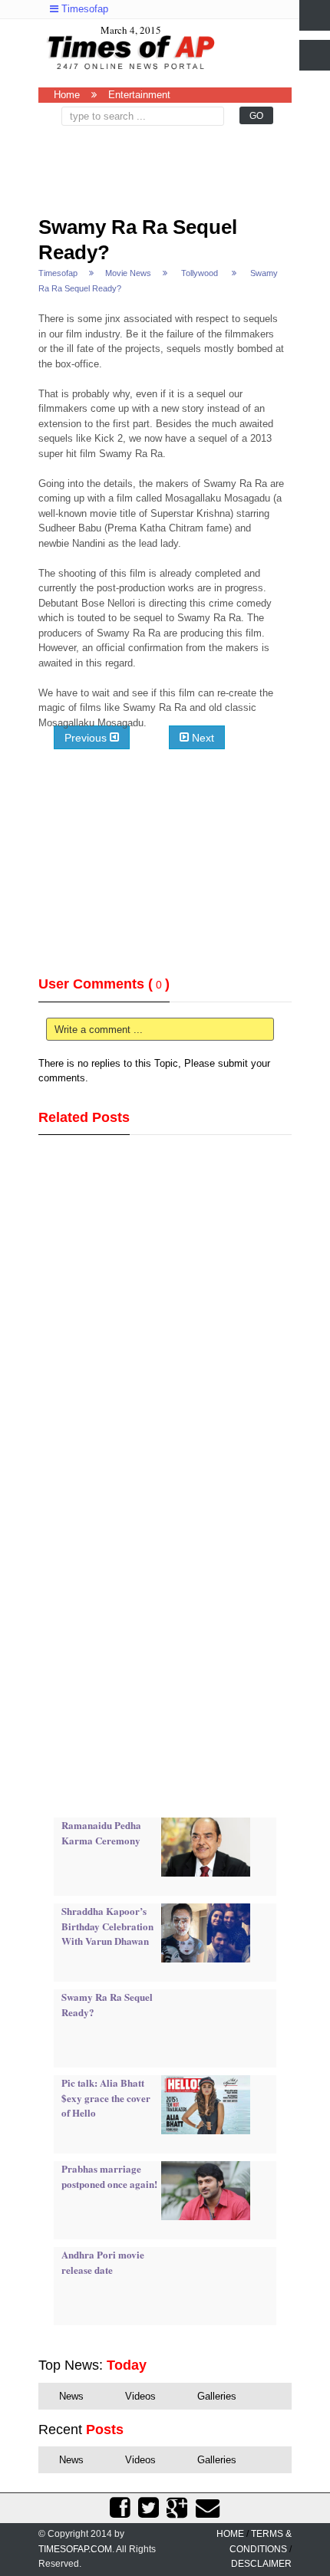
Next (201, 737)
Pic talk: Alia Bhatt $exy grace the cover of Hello (106, 2097)
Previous (87, 737)
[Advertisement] (169, 164)
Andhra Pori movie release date (103, 2262)
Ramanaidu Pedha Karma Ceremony (101, 1832)
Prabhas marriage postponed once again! (109, 2176)
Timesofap (83, 9)
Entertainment (139, 95)
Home (67, 95)
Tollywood (200, 273)
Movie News (128, 273)
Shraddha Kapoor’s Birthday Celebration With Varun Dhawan (107, 1926)
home (230, 2534)
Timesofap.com (75, 2549)
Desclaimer (261, 2564)
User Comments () (104, 984)
